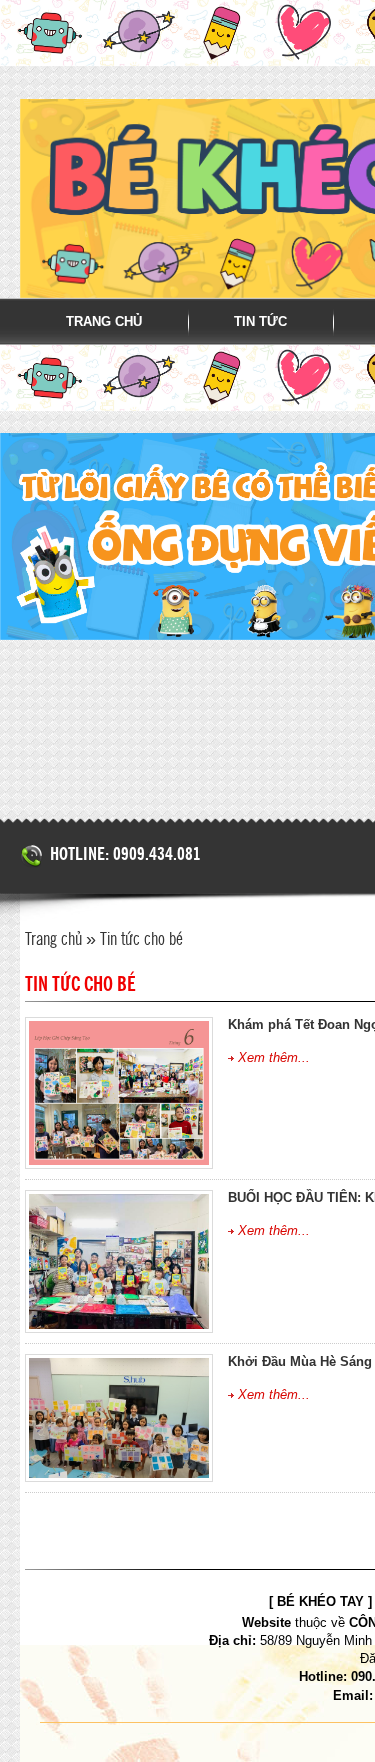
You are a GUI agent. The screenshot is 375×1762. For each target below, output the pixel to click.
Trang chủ (104, 321)
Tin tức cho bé (141, 940)
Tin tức (260, 321)
